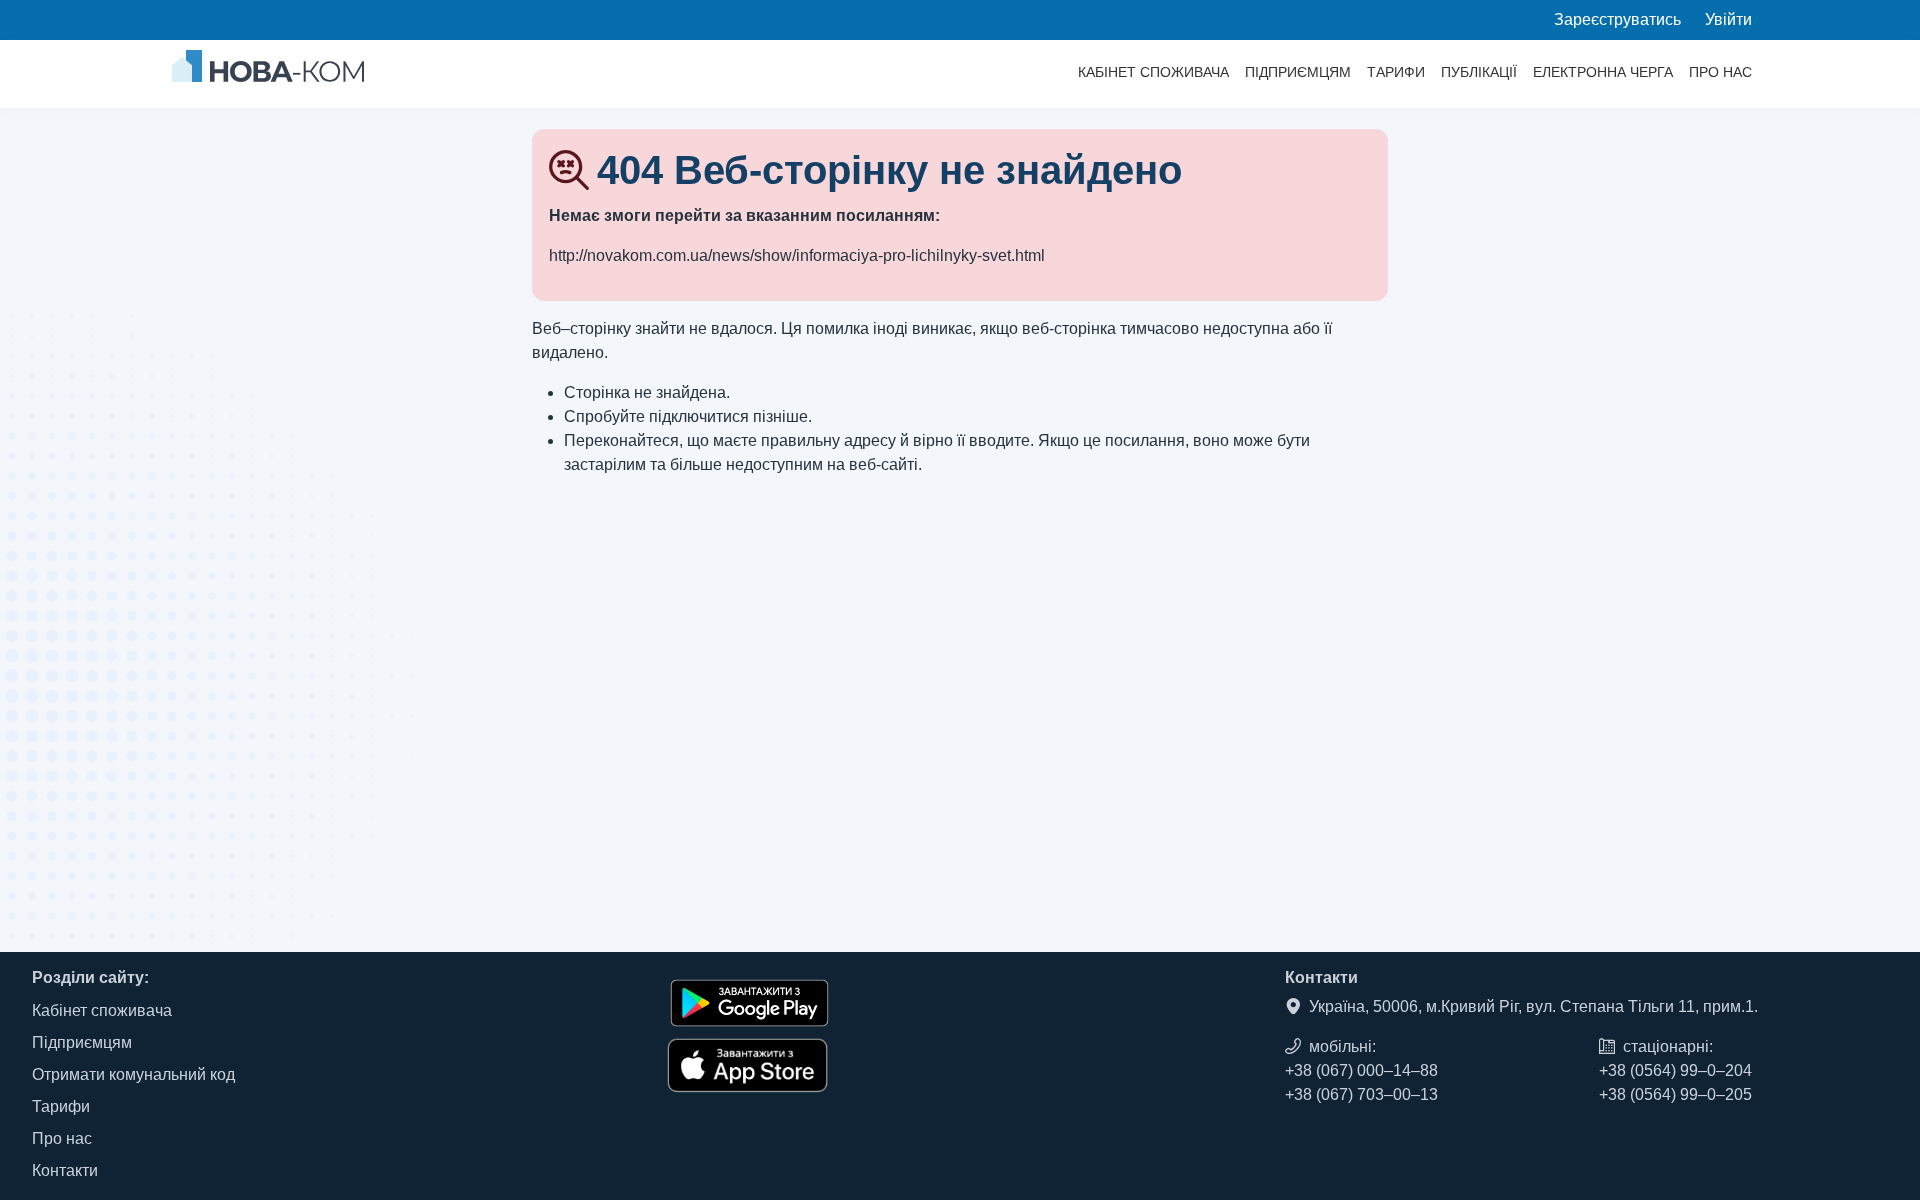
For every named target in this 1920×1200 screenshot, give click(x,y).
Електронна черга (1603, 72)
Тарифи (1396, 72)
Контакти (65, 1170)
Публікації (1479, 72)
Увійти (1728, 19)
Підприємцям (1298, 72)
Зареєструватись (1617, 19)
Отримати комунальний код (133, 1074)
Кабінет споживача (1153, 72)
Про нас (1720, 72)
